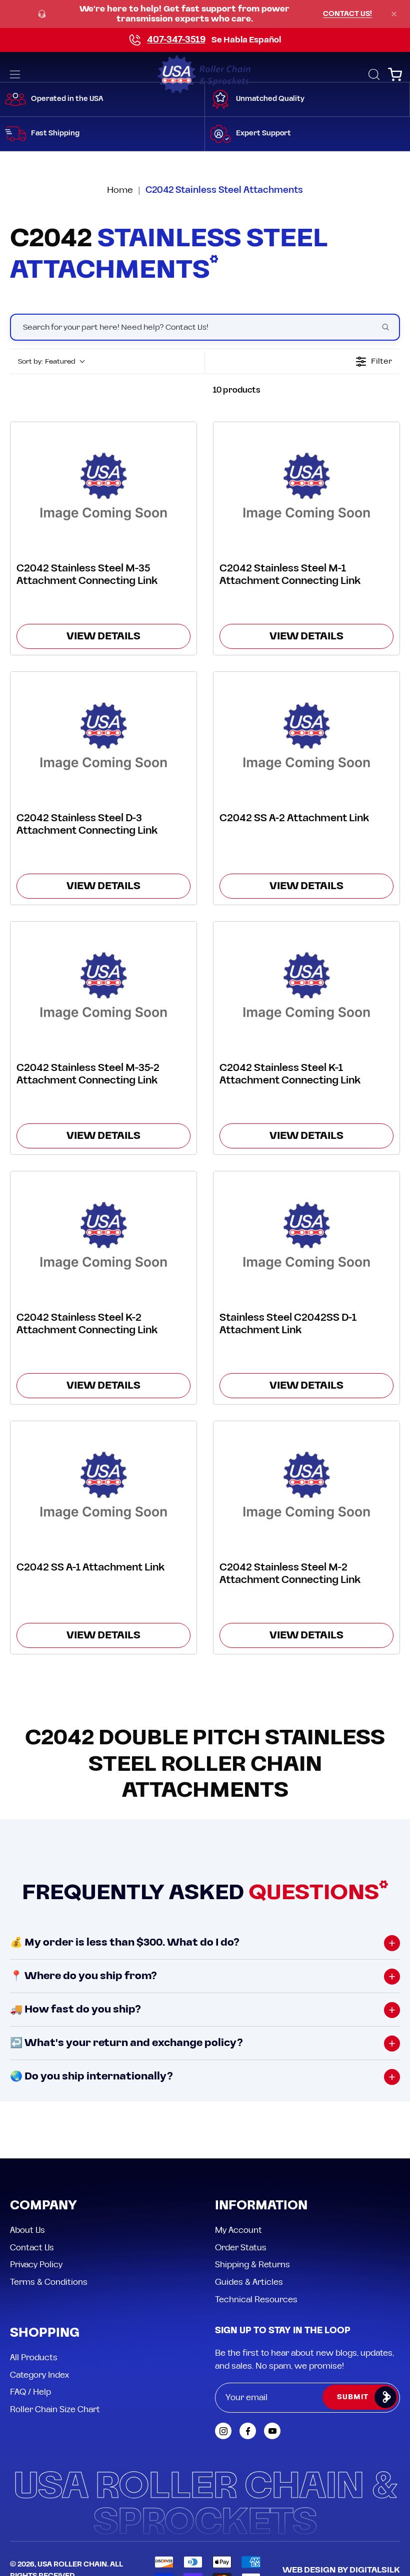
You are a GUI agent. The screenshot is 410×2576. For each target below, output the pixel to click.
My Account (238, 2230)
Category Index (39, 2375)
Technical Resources (256, 2299)
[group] (205, 14)
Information (261, 2206)
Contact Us (32, 2247)
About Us (27, 2230)
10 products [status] (237, 390)
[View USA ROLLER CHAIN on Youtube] (272, 2431)
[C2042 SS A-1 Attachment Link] (103, 1484)
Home (120, 190)
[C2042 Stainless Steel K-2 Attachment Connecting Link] (103, 1235)
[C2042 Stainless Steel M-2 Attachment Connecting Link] (306, 1484)
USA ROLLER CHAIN (72, 2565)
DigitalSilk (375, 2570)
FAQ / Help (30, 2392)
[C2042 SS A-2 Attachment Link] (306, 735)
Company (43, 2206)
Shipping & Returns (252, 2265)
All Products (34, 2358)
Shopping (45, 2333)
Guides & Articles (249, 2282)
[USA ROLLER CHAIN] (205, 74)
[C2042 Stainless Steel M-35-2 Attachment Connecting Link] (103, 985)
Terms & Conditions (49, 2282)
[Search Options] (389, 327)
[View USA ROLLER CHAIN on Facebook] (248, 2431)
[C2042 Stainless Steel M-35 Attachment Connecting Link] (103, 485)
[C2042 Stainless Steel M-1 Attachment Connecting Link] (306, 485)
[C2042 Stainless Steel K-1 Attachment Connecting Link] (306, 985)
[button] (373, 74)
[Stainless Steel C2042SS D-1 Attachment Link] (306, 1235)
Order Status (241, 2247)
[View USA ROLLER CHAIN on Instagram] (223, 2431)
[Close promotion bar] (394, 14)
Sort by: (47, 362)
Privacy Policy (36, 2265)
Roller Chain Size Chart (55, 2410)
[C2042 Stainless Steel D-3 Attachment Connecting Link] (103, 735)
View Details (103, 636)
